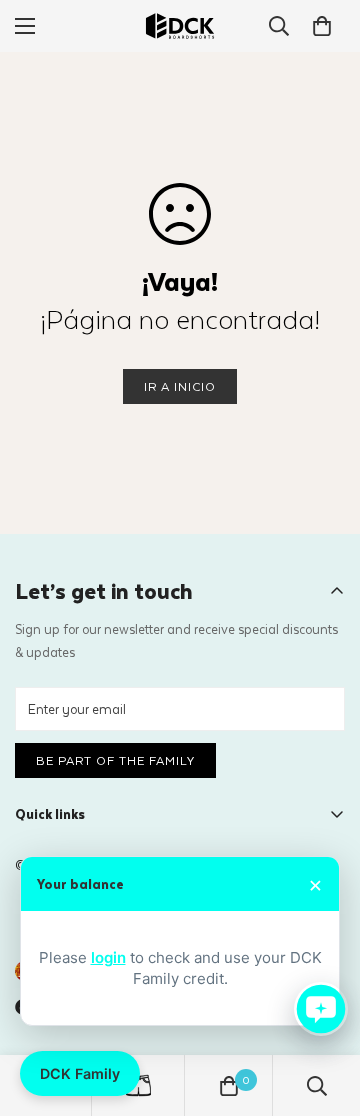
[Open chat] (321, 1009)
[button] (322, 26)
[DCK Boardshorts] (180, 26)
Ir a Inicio (180, 386)
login (108, 957)
